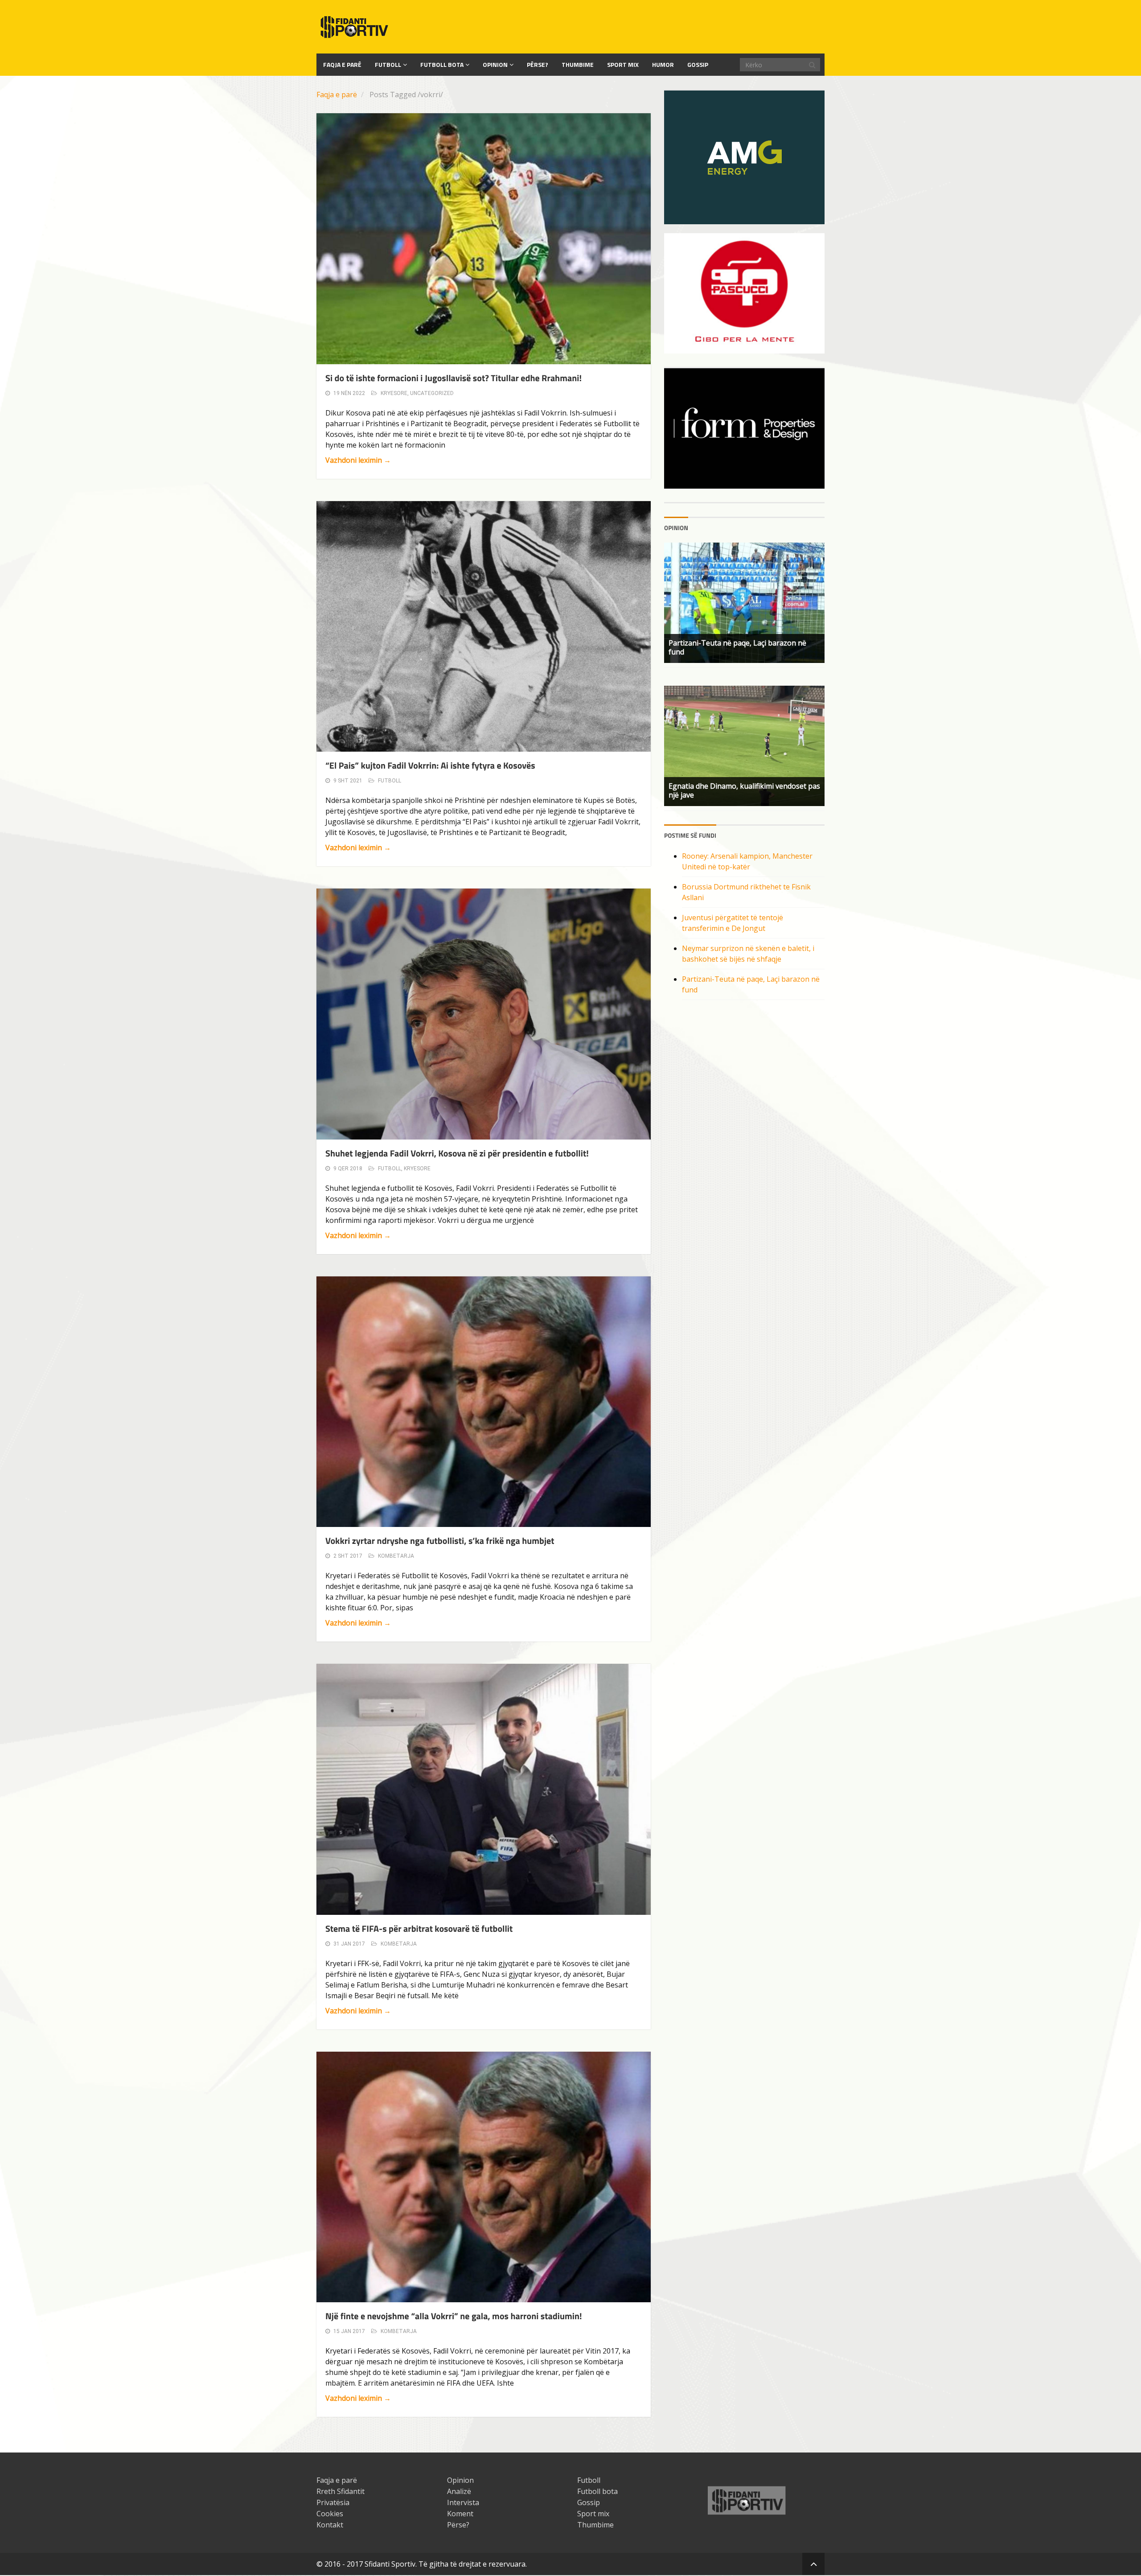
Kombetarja (396, 1556)
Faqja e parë (337, 95)
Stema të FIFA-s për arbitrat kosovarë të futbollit (419, 1928)
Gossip (698, 64)
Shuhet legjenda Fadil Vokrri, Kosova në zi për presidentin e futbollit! (457, 1153)
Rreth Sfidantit (341, 2491)
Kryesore (394, 393)
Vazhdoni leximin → (358, 460)
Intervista (463, 2502)
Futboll (388, 64)
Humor (663, 64)
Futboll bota (442, 64)
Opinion (495, 64)
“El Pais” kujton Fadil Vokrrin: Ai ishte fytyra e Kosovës (430, 765)
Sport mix (623, 64)
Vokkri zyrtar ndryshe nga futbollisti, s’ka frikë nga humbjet (440, 1541)
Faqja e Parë (342, 64)
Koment (460, 2514)
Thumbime (578, 64)
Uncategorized (432, 393)
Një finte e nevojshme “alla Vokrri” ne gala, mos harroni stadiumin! (454, 2316)
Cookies (330, 2514)
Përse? (538, 64)
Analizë (459, 2491)
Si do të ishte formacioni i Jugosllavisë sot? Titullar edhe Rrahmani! (454, 378)
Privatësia (333, 2502)
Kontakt (330, 2525)
